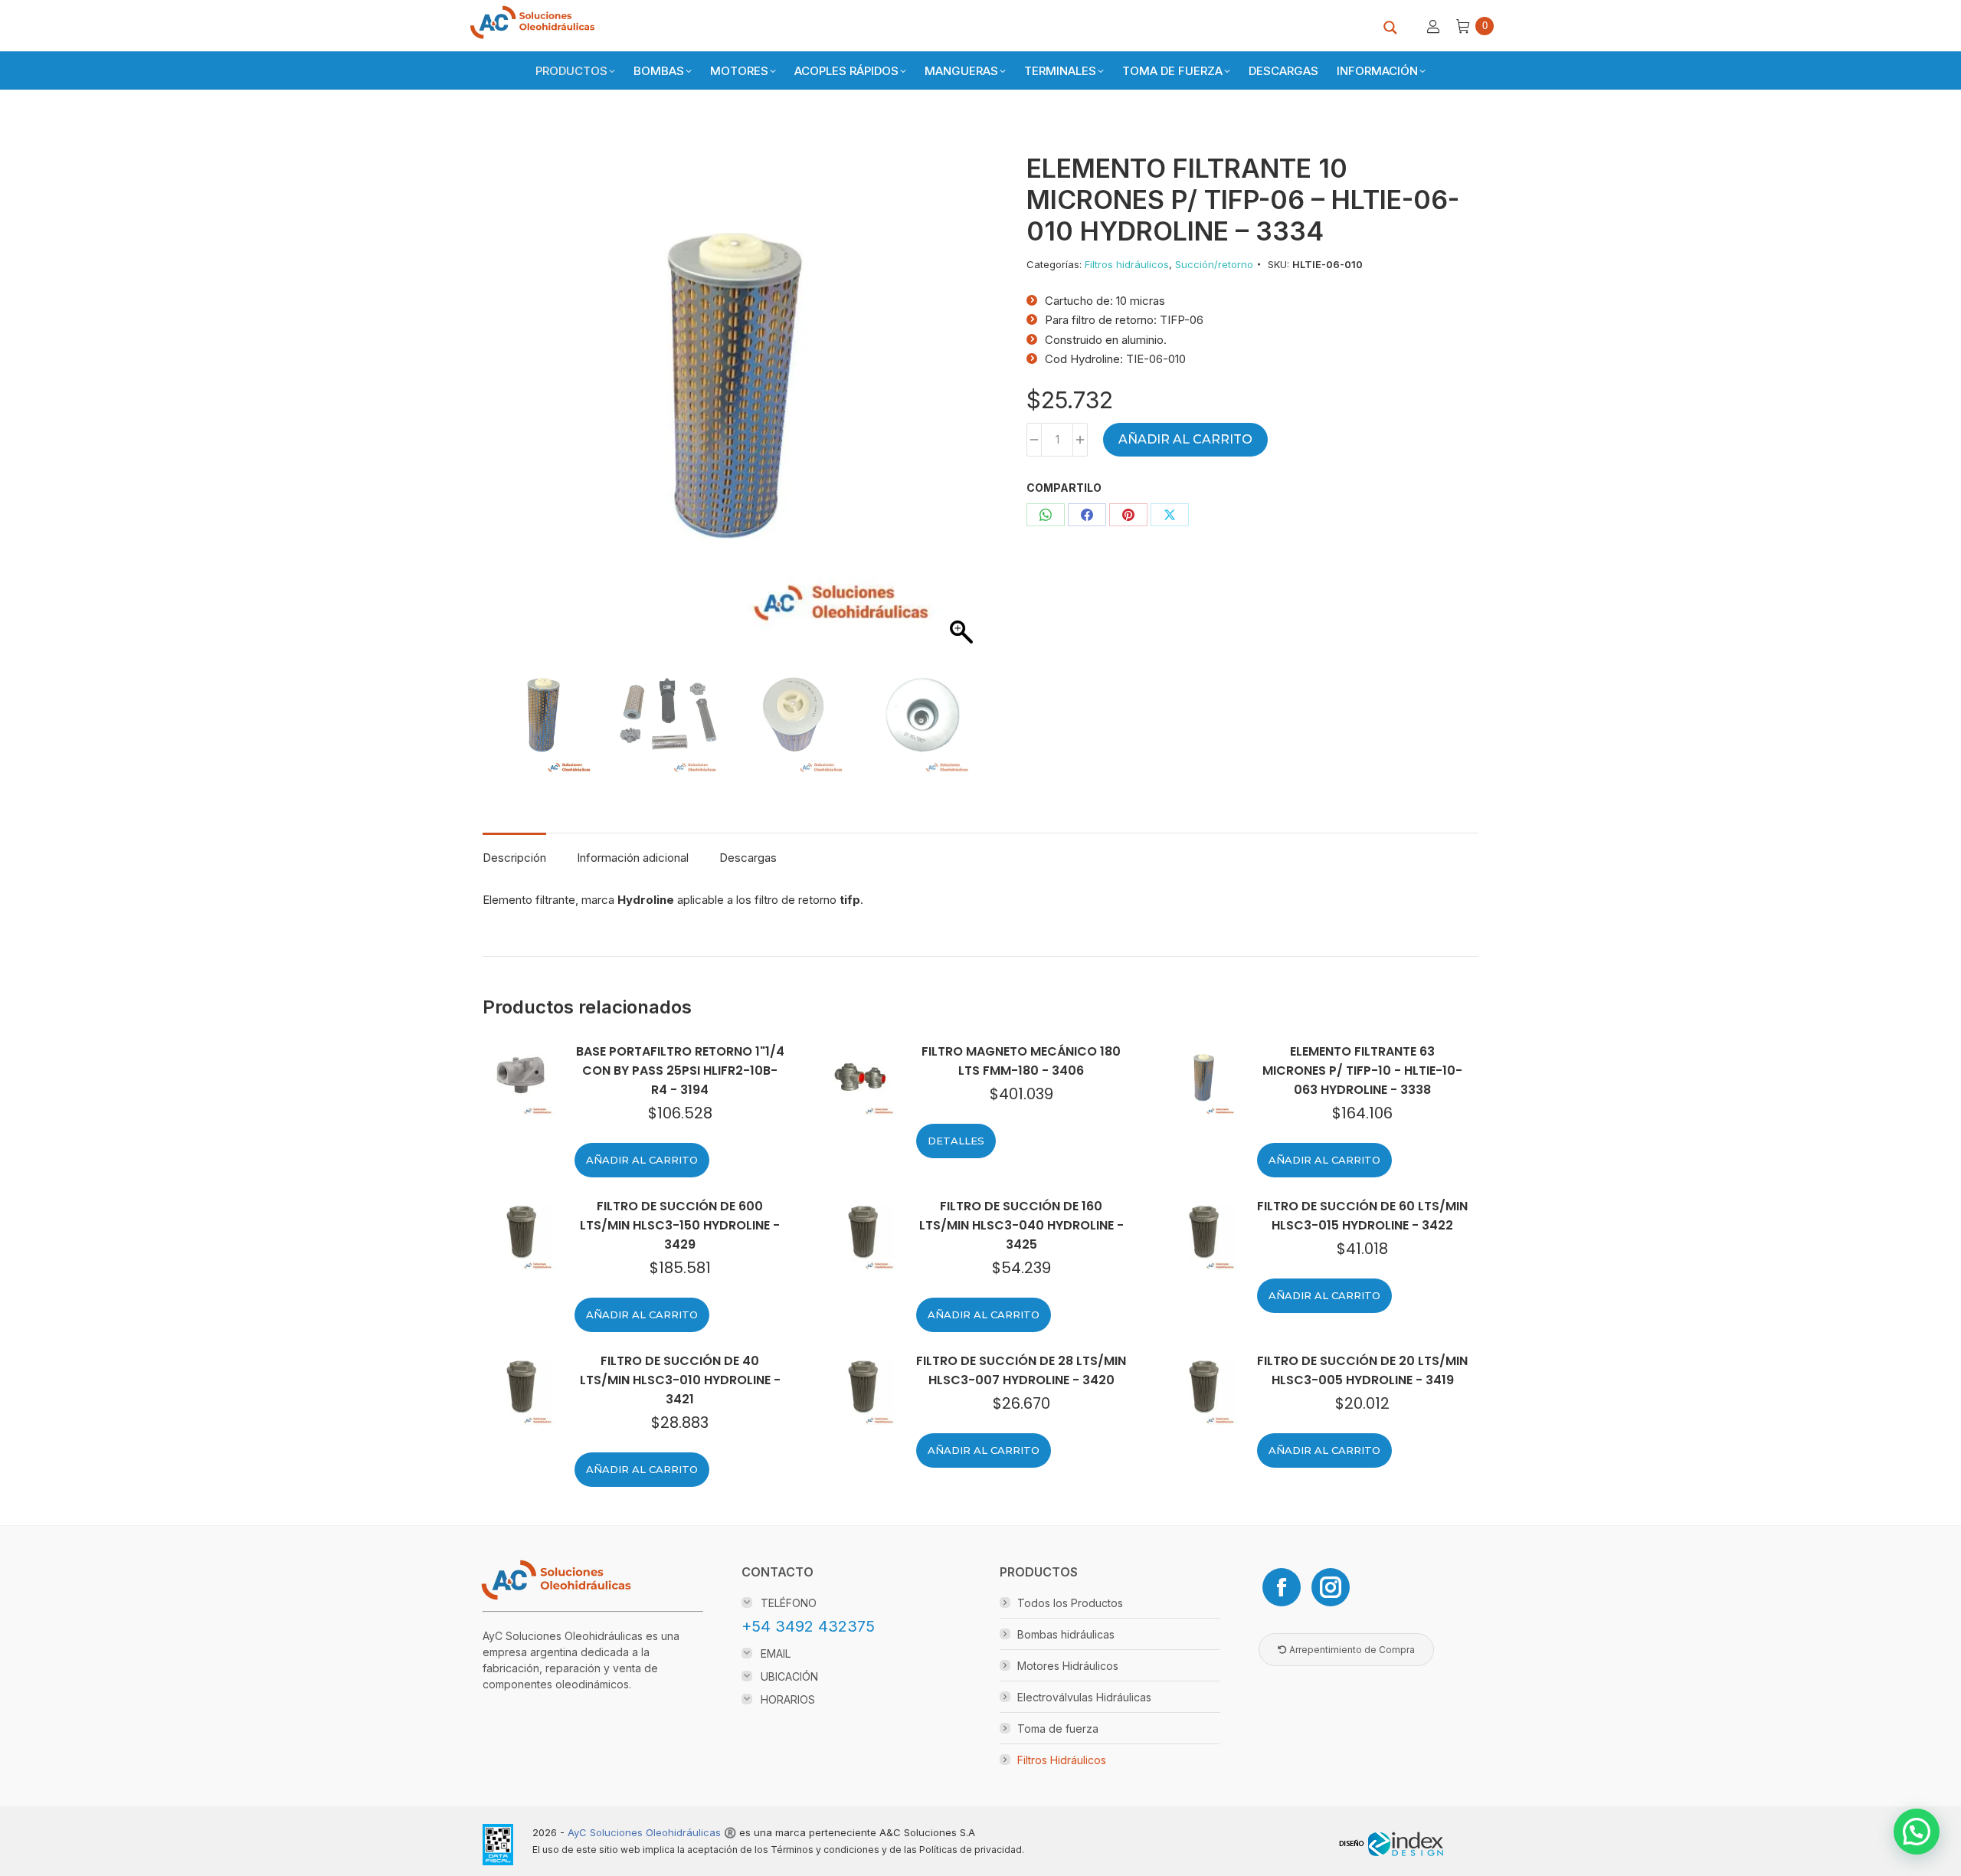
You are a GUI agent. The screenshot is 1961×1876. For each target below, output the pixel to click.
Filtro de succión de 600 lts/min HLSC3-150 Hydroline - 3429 (680, 1225)
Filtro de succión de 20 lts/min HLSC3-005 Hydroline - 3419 (1362, 1370)
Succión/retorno (1214, 264)
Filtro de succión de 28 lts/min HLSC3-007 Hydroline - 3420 (1021, 1370)
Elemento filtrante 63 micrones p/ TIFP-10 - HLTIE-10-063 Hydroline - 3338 (1362, 1071)
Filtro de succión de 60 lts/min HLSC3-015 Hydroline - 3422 (1362, 1216)
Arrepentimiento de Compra (1351, 1650)
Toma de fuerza (1058, 1729)
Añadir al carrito (1185, 439)
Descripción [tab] (514, 858)
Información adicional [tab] (633, 858)
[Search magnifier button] (1390, 28)
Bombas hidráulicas (1066, 1634)
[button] (954, 421)
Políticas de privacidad (971, 1850)
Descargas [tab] (748, 858)
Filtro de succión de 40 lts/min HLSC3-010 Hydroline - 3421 (680, 1380)
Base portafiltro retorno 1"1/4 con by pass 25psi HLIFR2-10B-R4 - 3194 (680, 1071)
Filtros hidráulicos (1127, 264)
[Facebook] (1282, 1587)
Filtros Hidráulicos (1062, 1760)
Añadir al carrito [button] (642, 1160)
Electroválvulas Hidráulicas (1084, 1697)
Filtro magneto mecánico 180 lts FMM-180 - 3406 (1021, 1061)
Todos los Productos (1070, 1603)
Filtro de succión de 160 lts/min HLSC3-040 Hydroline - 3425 (1021, 1225)
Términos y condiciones (825, 1850)
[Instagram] (1331, 1587)
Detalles (956, 1141)
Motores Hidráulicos (1068, 1666)
